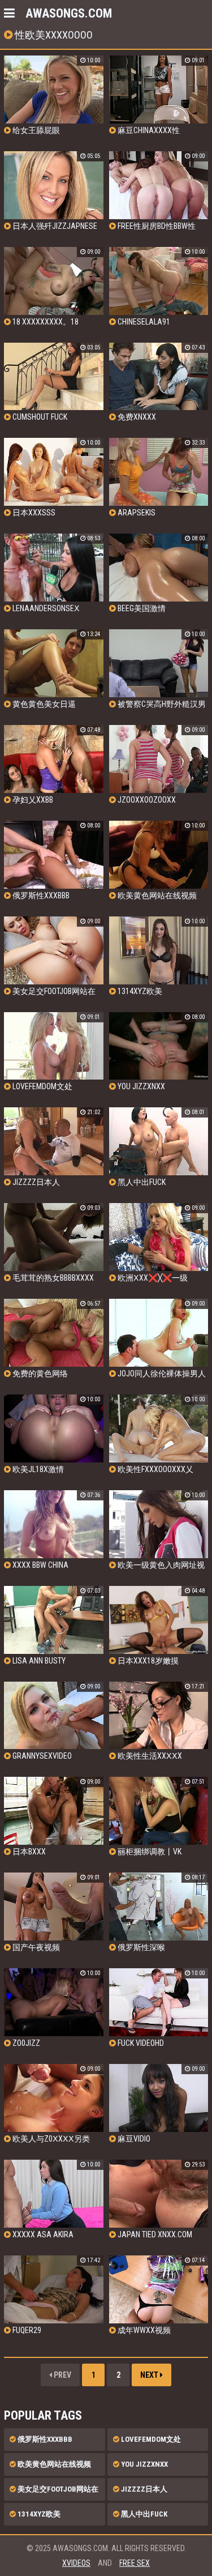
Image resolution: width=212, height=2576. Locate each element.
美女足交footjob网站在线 (54, 2493)
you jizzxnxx (144, 2464)
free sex (135, 2563)
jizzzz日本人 (143, 2489)
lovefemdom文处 (150, 2439)
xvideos (76, 2563)
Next (150, 2375)
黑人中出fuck (143, 2514)
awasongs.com (69, 13)
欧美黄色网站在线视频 (53, 2464)
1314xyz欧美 (38, 2514)
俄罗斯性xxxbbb (44, 2439)
